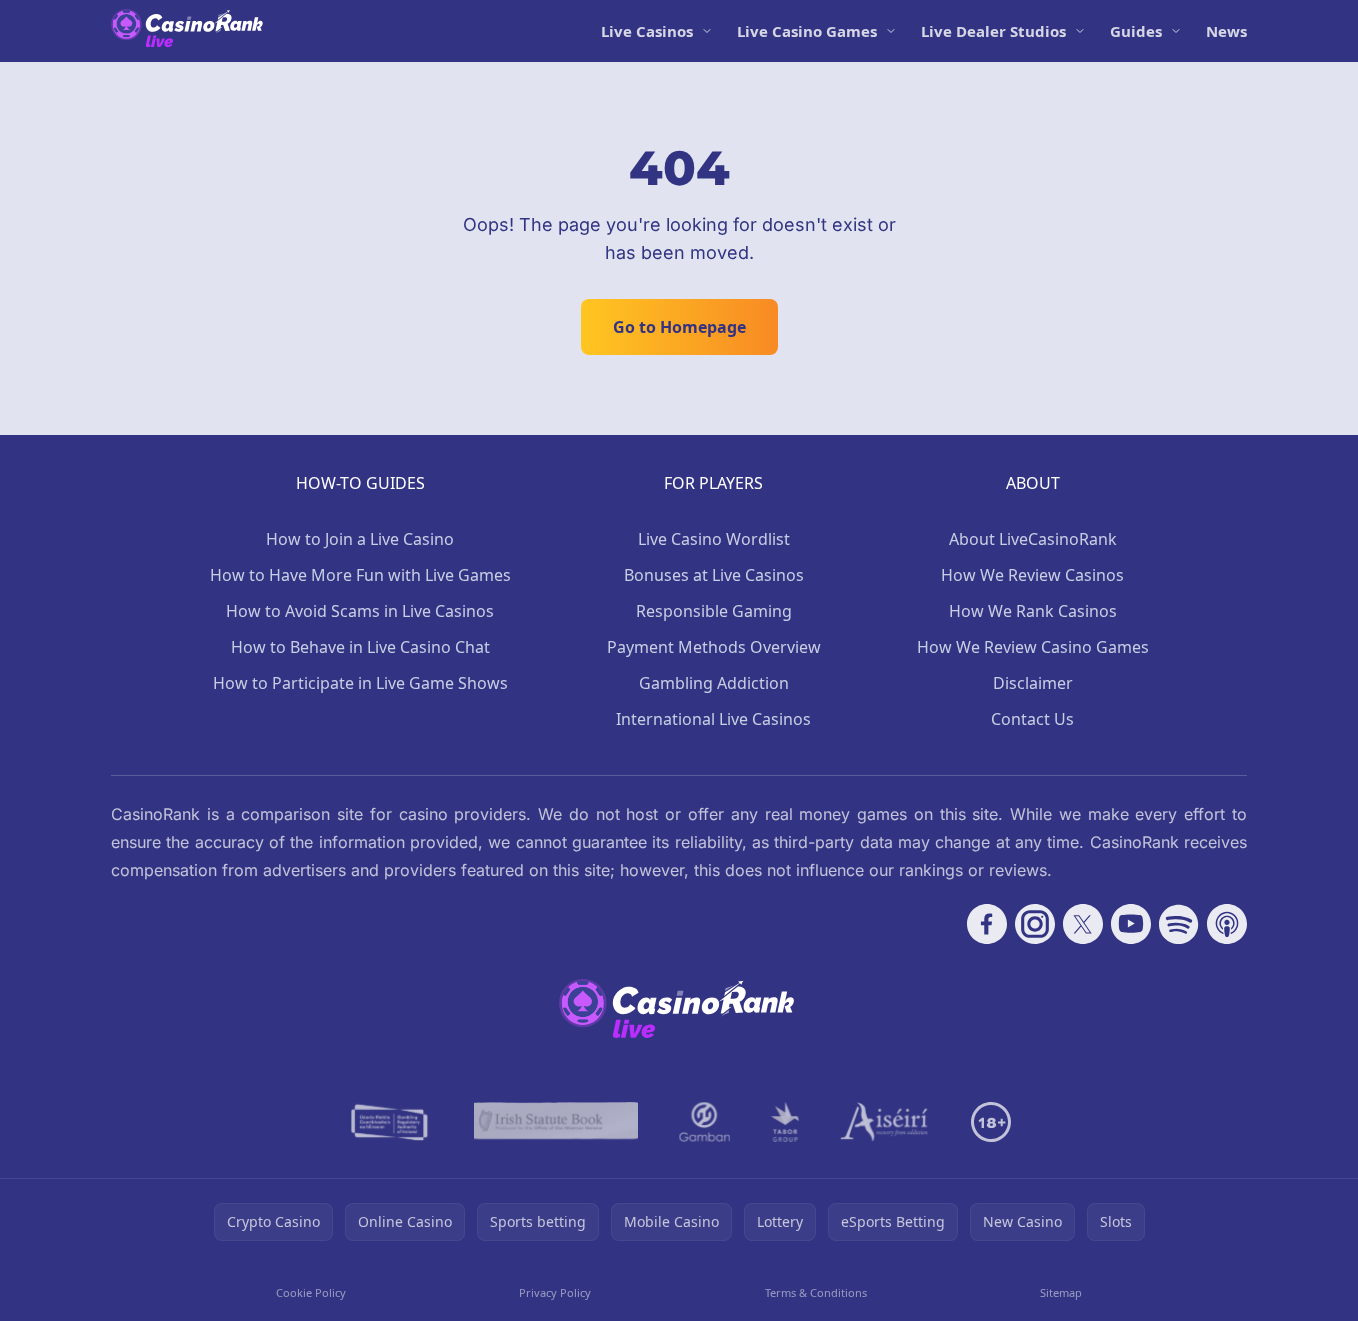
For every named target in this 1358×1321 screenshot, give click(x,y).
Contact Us (1032, 719)
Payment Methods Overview (714, 647)
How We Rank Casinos (1033, 611)
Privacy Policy (555, 1292)
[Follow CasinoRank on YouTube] (1131, 924)
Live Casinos (647, 31)
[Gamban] (705, 1122)
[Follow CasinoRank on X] (1083, 924)
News (1226, 31)
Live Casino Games (807, 31)
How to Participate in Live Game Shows (360, 683)
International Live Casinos (713, 719)
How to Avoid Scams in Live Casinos (360, 611)
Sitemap (1061, 1292)
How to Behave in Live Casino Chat (360, 647)
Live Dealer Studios (993, 31)
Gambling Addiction (714, 683)
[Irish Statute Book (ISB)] (556, 1122)
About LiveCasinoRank (1033, 539)
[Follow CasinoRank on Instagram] (1035, 924)
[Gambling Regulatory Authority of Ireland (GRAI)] (391, 1122)
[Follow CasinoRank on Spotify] (1179, 924)
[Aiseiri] (885, 1122)
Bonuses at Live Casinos (714, 575)
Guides (1136, 31)
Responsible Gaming (714, 611)
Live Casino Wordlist (714, 539)
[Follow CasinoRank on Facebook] (987, 924)
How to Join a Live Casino (360, 539)
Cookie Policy (311, 1292)
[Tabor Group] (785, 1122)
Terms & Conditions (816, 1292)
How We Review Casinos (1032, 575)
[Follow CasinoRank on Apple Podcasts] (1227, 924)
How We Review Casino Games (1033, 647)
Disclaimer (1033, 683)
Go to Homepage (679, 327)
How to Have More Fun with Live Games (360, 575)
